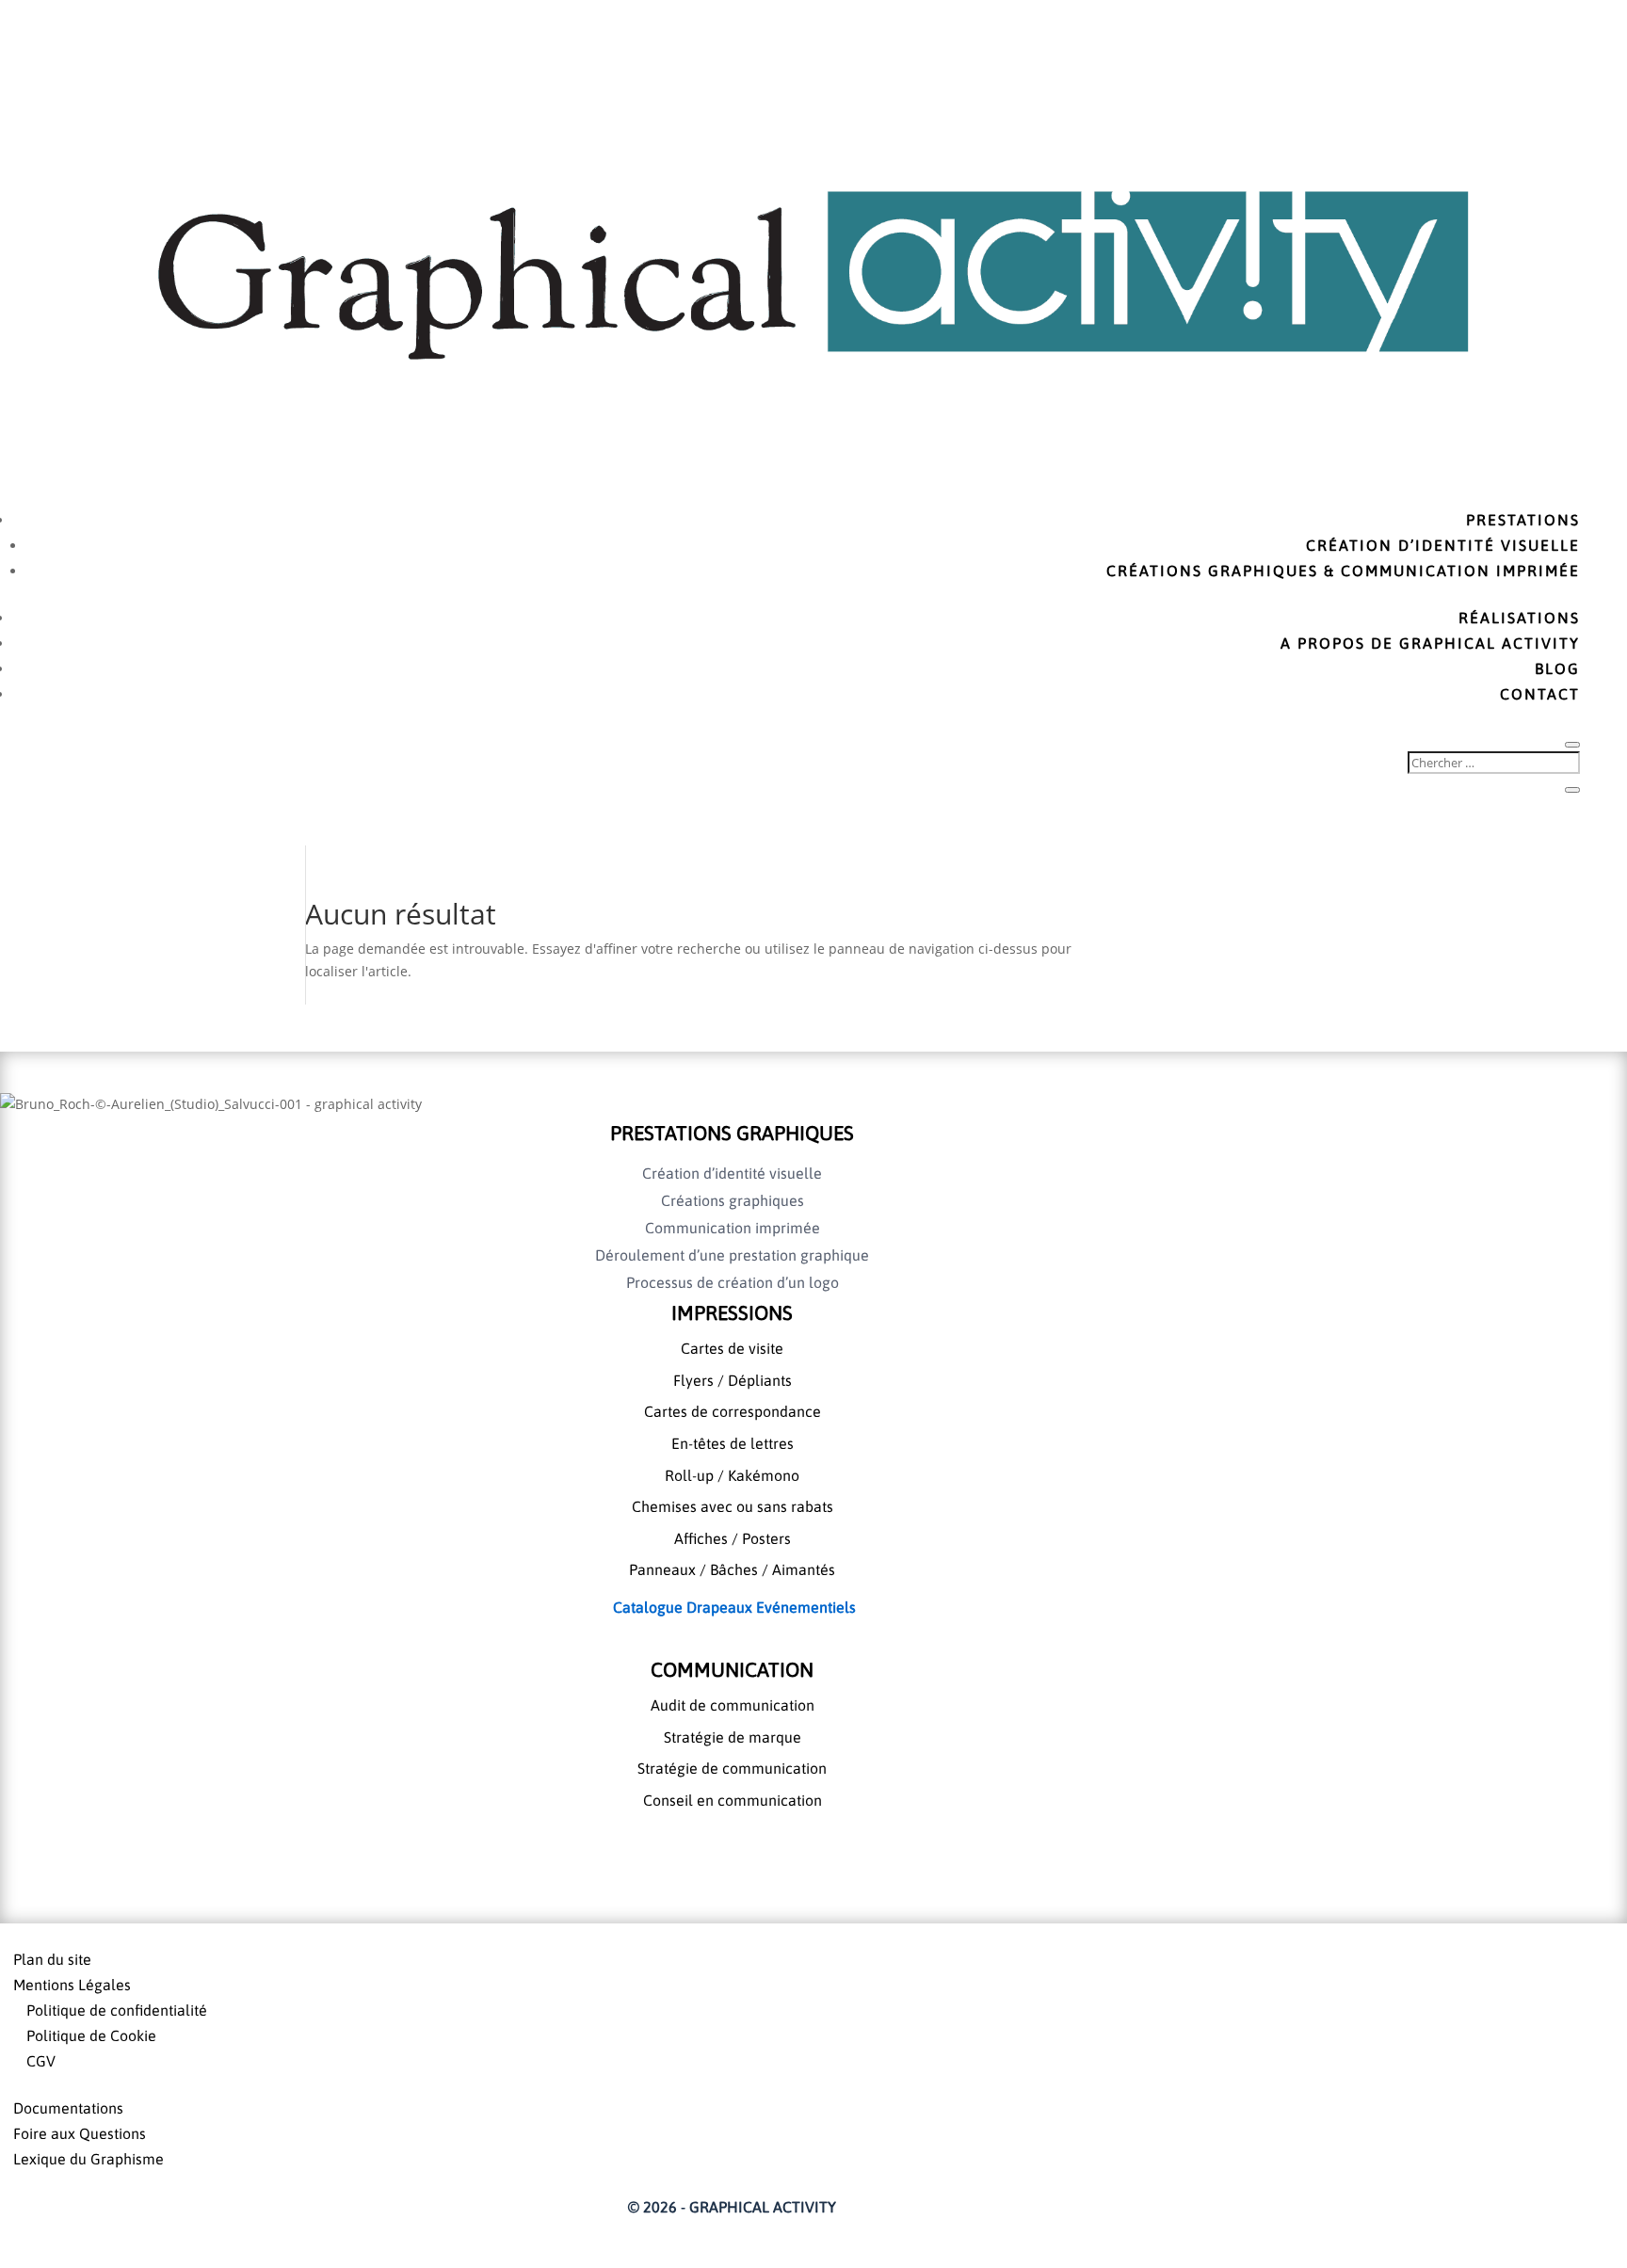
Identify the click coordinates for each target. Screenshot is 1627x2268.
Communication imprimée (733, 1228)
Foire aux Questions (80, 2133)
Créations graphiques (733, 1200)
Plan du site (52, 1959)
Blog (1557, 668)
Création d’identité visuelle (1443, 545)
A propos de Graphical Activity (1430, 643)
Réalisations (1519, 618)
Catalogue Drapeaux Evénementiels (733, 1607)
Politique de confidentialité (117, 2010)
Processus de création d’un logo (733, 1282)
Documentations (68, 2108)
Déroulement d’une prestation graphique (732, 1255)
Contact (1540, 694)
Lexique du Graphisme (89, 2159)
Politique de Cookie (91, 2035)
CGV (41, 2061)
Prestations (1523, 520)
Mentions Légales (72, 1985)
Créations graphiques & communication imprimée (1343, 571)
